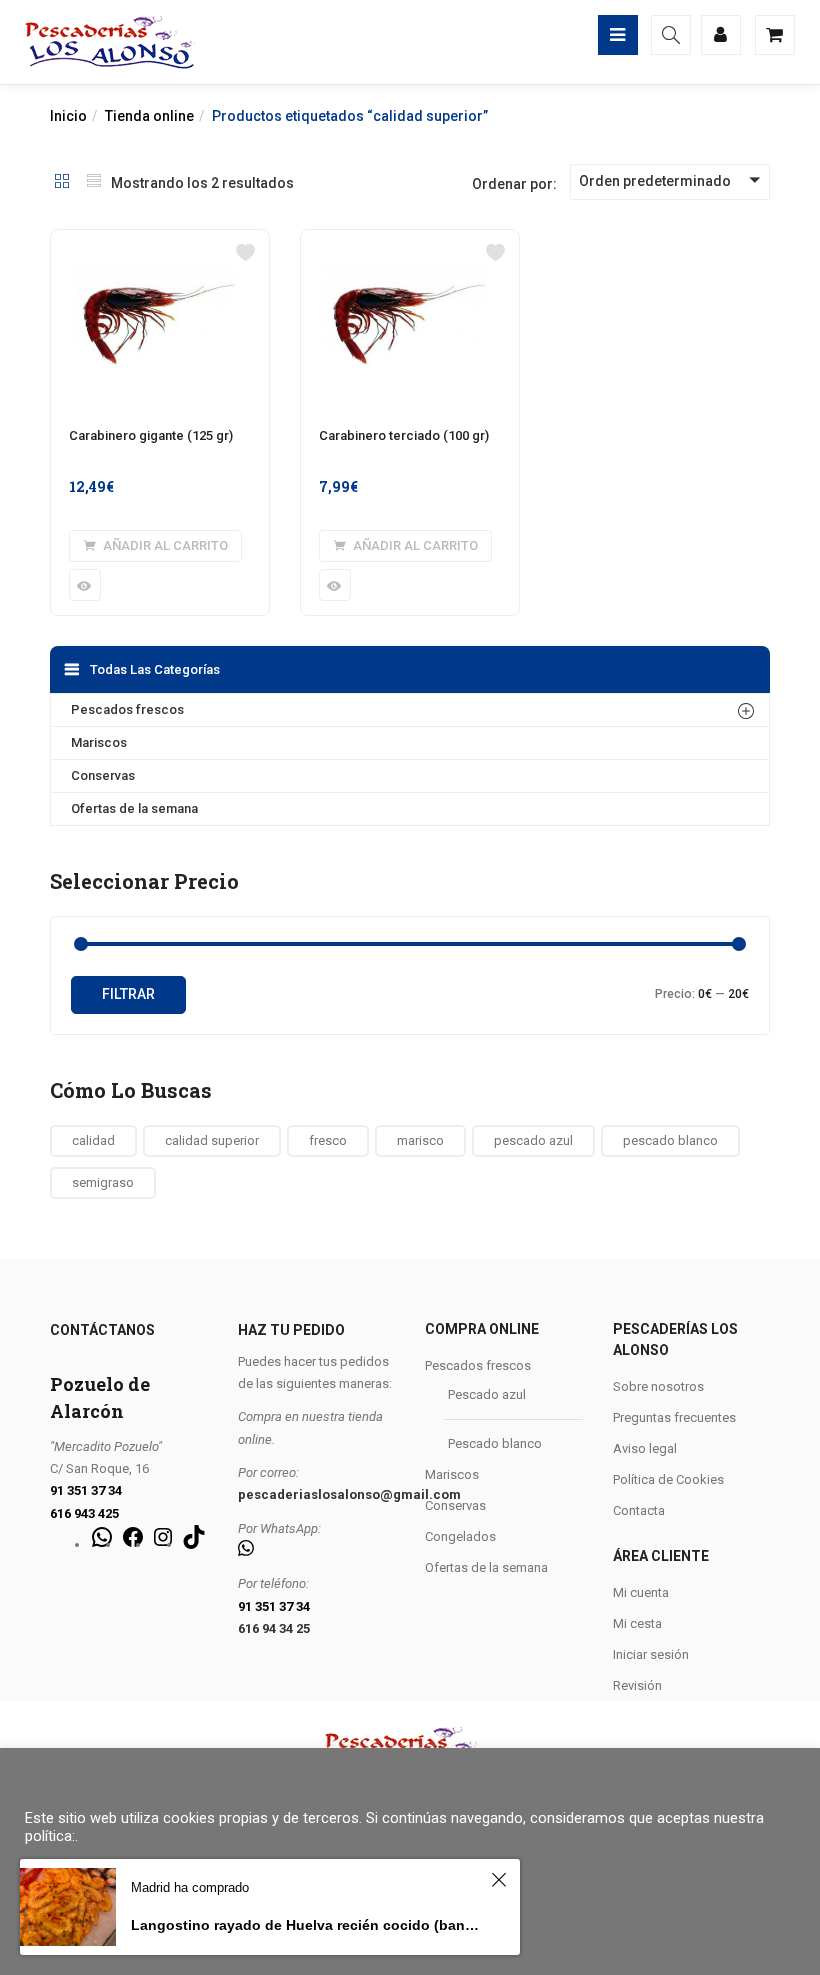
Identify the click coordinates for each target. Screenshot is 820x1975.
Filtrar (128, 994)
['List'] (94, 183)
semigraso (103, 1182)
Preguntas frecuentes (674, 1417)
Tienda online (149, 116)
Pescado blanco (495, 1443)
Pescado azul (487, 1394)
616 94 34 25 (274, 1628)
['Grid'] (62, 183)
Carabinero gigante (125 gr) (151, 435)
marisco (420, 1140)
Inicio (68, 116)
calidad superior (212, 1140)
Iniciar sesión (651, 1654)
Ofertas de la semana (134, 808)
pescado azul (533, 1140)
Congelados (460, 1536)
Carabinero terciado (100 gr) (404, 435)
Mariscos (99, 742)
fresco (328, 1140)
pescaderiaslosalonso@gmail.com (349, 1494)
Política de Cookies (668, 1479)
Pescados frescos (127, 709)
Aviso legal (645, 1448)
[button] (155, 546)
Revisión (637, 1685)
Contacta (639, 1510)
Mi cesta (637, 1623)
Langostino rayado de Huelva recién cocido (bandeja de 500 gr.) (308, 1925)
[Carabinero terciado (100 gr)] (410, 242)
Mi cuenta (641, 1592)
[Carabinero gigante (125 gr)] (160, 242)
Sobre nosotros (658, 1386)
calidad (93, 1140)
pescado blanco (670, 1140)
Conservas (103, 775)
